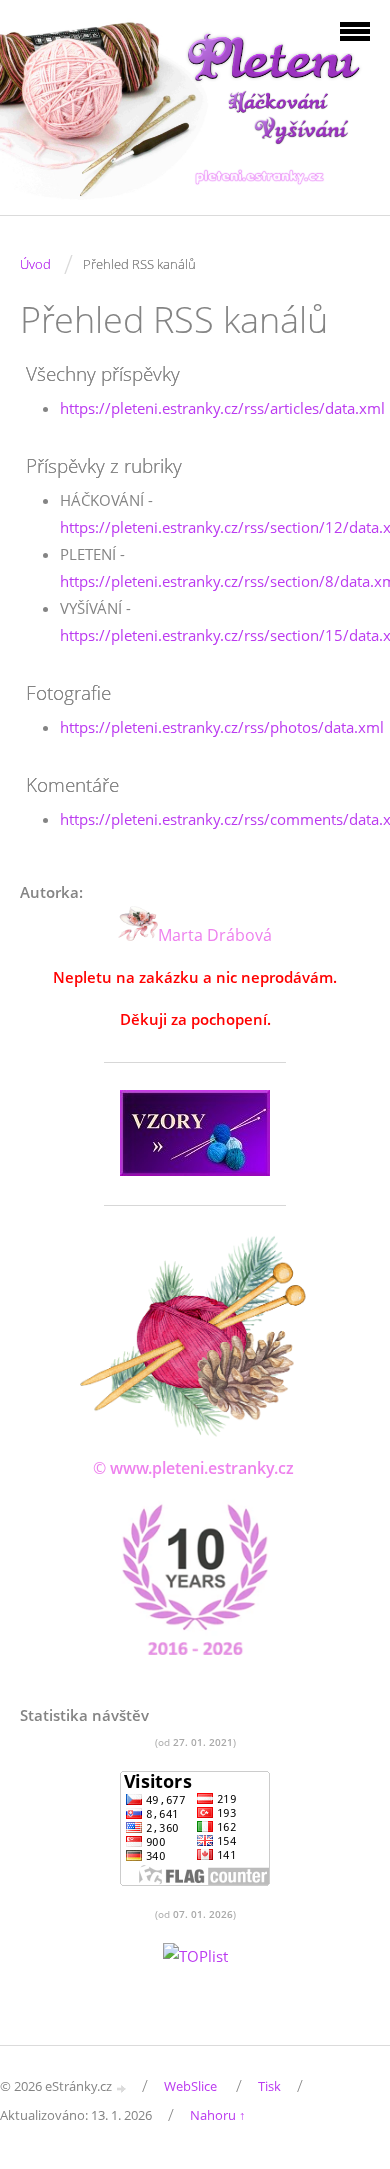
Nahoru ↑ (218, 2115)
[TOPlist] (195, 1956)
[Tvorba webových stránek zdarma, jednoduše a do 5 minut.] (122, 2087)
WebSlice (190, 2086)
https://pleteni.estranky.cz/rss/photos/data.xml (222, 727)
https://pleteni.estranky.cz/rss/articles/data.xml (222, 408)
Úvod (35, 264)
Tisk (269, 2086)
